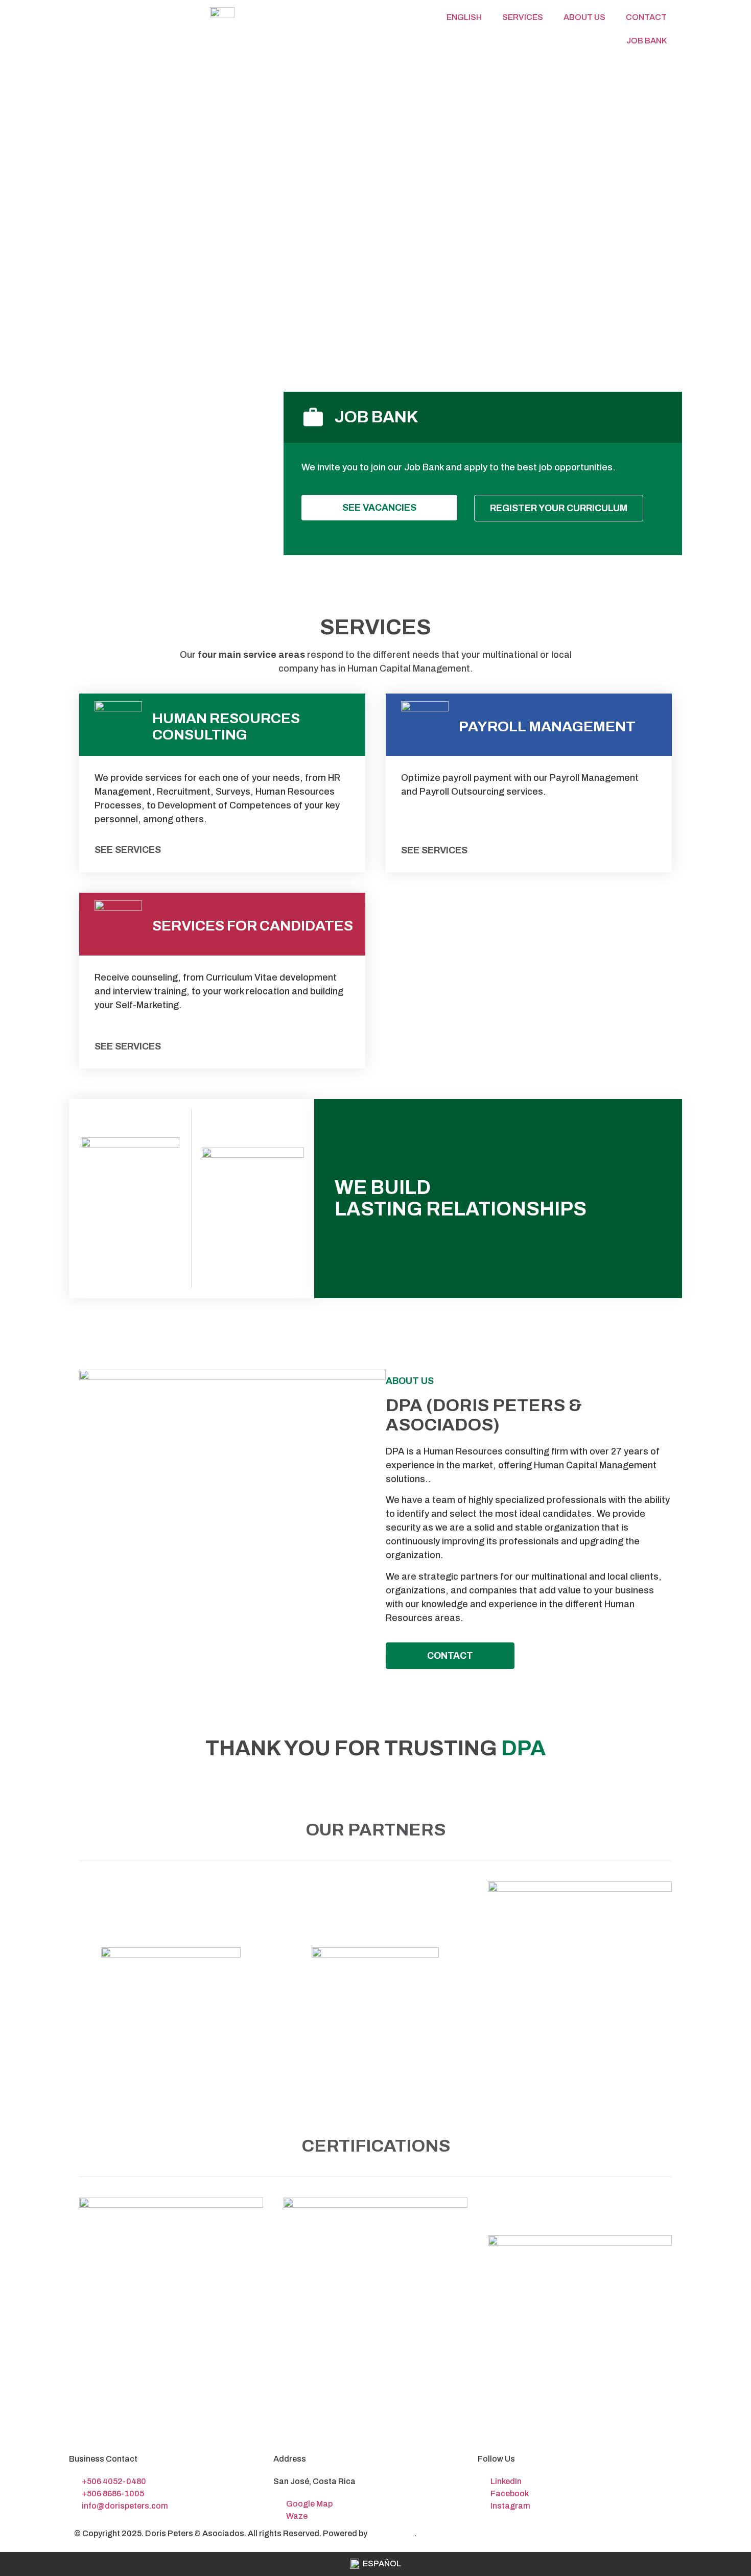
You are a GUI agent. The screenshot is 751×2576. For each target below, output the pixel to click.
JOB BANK (647, 41)
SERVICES (523, 17)
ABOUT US (584, 17)
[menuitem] (463, 17)
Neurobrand (392, 2533)
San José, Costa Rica (314, 2481)
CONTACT (646, 17)
